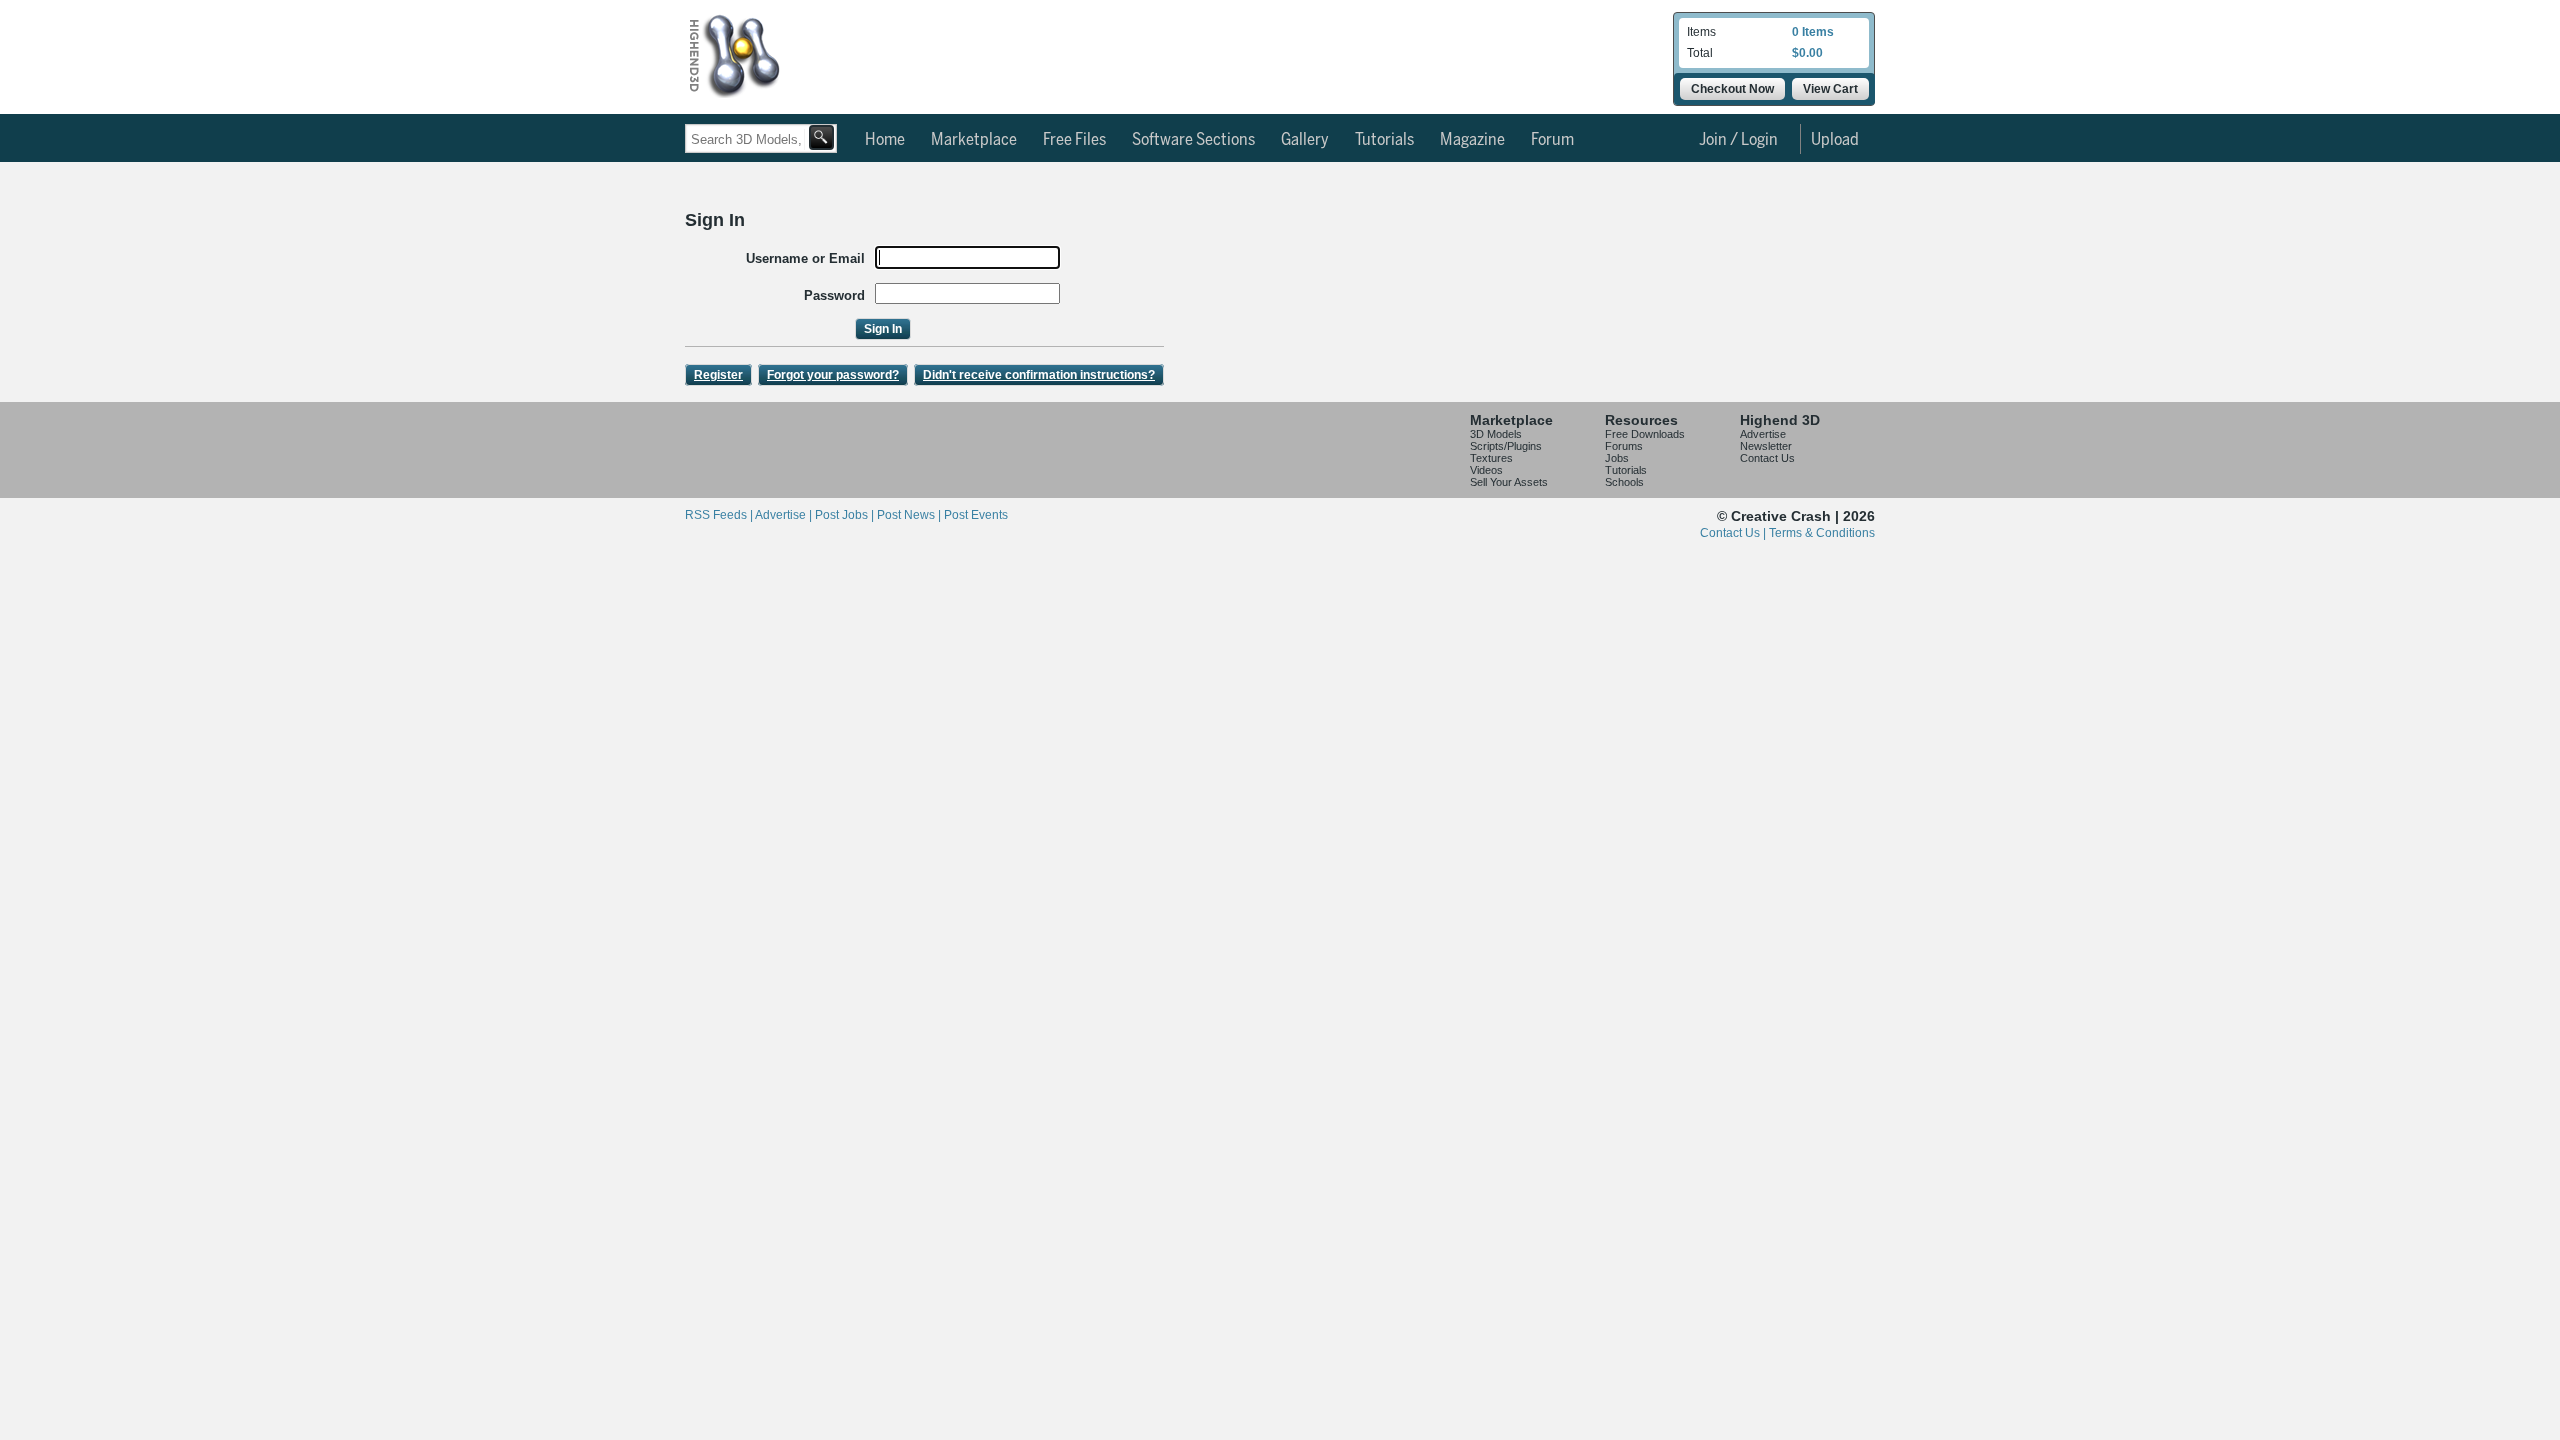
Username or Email (805, 258)
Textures (1491, 458)
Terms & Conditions (1822, 533)
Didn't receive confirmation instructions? (1039, 375)
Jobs (1617, 458)
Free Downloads (1645, 434)
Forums (1624, 446)
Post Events (976, 515)
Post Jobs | (846, 515)
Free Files (1074, 140)
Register (718, 375)
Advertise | (785, 515)
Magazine (1472, 140)
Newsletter (1766, 446)
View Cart (1830, 89)
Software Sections (1193, 140)
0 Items (1813, 32)
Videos (1486, 470)
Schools (1624, 482)
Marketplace (974, 140)
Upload (1835, 140)
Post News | (910, 515)
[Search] (821, 137)
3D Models (1496, 434)
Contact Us (1767, 458)
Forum (1552, 140)
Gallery (1305, 140)
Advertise (1763, 434)
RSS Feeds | (720, 515)
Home (885, 140)
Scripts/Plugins (1506, 446)
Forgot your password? (833, 375)
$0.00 (1807, 53)
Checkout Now (1732, 89)
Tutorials (1384, 140)
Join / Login (1738, 140)
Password (834, 295)
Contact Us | (1734, 533)
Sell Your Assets (1509, 482)
